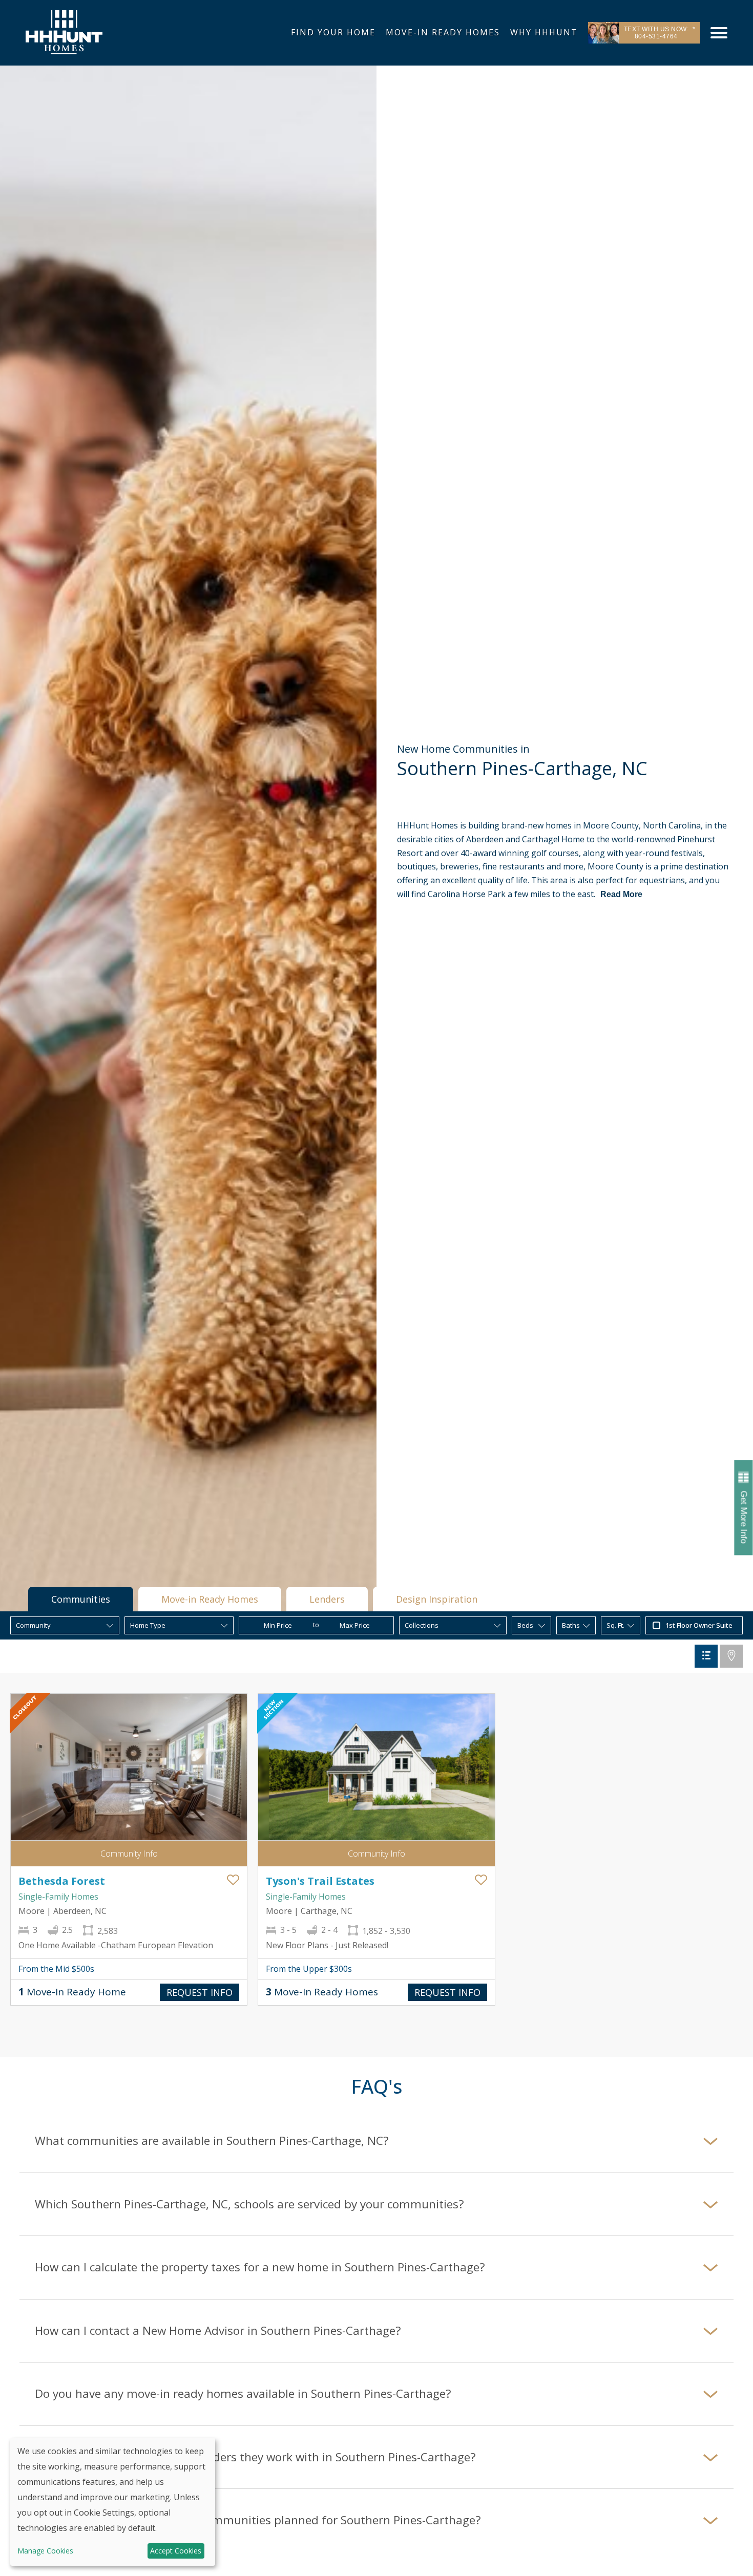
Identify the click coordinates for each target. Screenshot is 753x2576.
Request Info (200, 1992)
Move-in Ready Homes (210, 1599)
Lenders (327, 1599)
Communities (81, 1599)
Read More (621, 894)
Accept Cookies (176, 2551)
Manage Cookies (45, 2551)
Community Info (129, 1854)
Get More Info (744, 1517)
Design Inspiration (437, 1599)
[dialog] (113, 2502)
